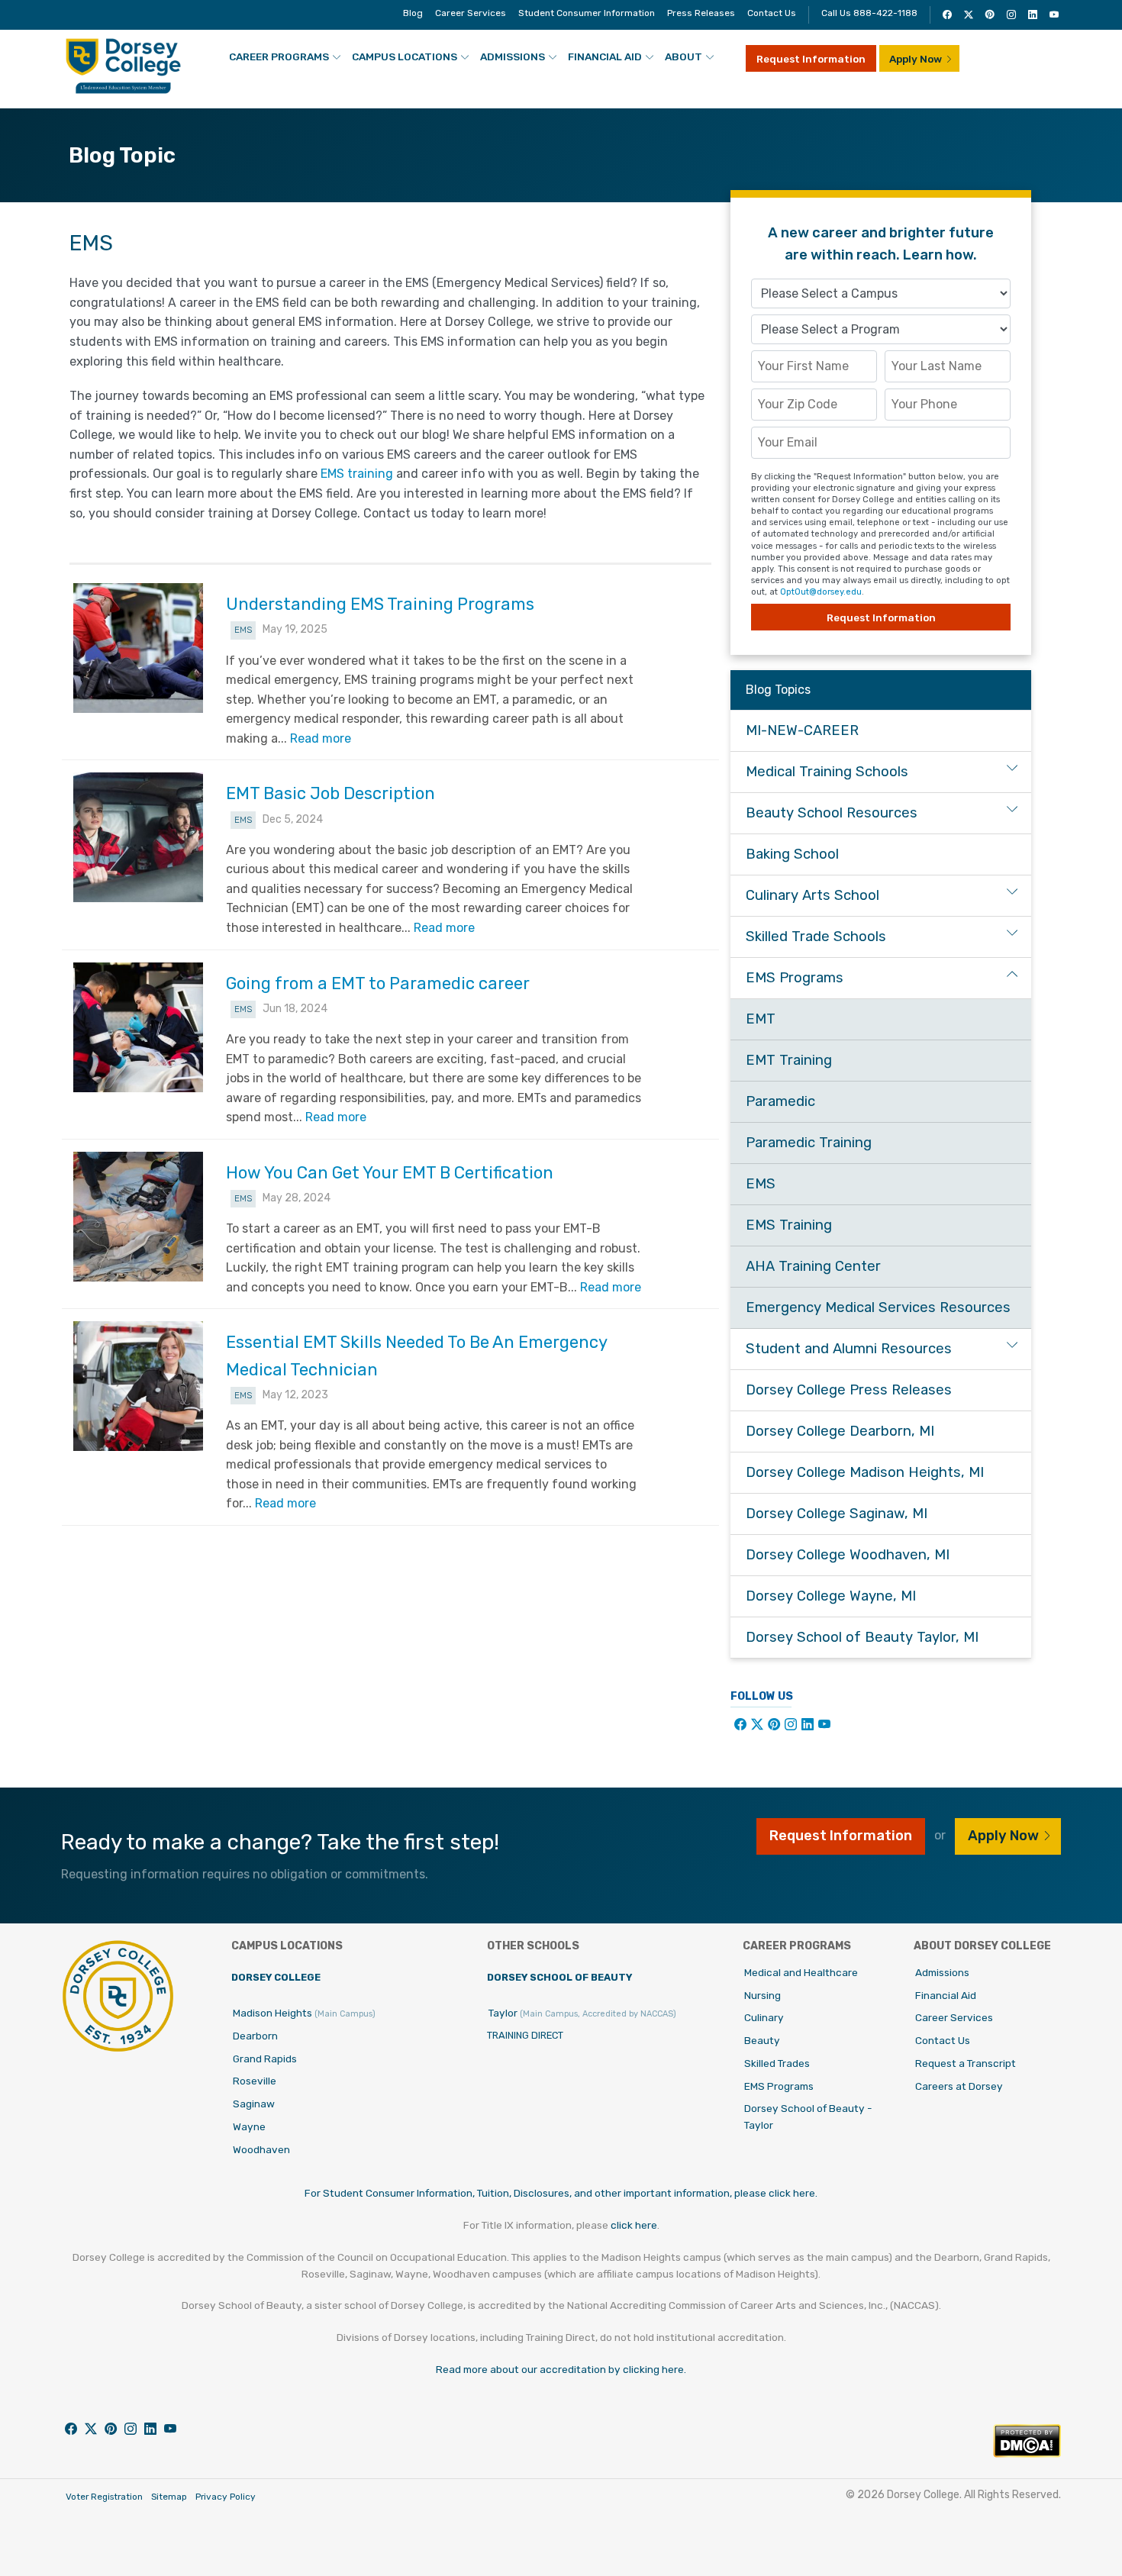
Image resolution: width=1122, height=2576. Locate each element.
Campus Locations (405, 56)
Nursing (763, 1995)
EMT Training (789, 1060)
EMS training (357, 474)
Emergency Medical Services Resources (878, 1307)
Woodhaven (261, 2149)
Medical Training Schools (827, 772)
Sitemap (169, 2497)
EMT (761, 1019)
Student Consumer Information (587, 13)
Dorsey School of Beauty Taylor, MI (862, 1637)
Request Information (811, 59)
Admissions (513, 56)
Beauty (762, 2040)
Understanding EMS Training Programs (380, 604)
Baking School (792, 854)
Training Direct (525, 2035)
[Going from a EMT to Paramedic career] (138, 1027)
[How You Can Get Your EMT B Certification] (138, 1217)
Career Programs (279, 56)
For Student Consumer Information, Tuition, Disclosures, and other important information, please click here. (561, 2193)
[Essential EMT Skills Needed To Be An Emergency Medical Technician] (138, 1386)
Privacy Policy (226, 2497)
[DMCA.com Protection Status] (1027, 2453)
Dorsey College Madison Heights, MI (865, 1472)
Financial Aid (605, 56)
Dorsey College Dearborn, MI (840, 1431)
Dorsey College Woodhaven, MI (848, 1555)
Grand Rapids (265, 2059)
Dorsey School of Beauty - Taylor (808, 2117)
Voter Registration (104, 2497)
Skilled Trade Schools (816, 937)
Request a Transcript (966, 2063)
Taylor (582, 2013)
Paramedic (780, 1101)
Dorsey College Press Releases (849, 1390)
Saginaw (254, 2104)
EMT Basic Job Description (330, 793)
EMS (243, 630)
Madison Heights (304, 2013)
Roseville (255, 2081)
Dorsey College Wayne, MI (831, 1596)
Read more (321, 738)
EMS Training (789, 1225)
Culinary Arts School (812, 895)
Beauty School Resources (832, 813)
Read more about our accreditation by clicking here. (561, 2369)
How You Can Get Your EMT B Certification (390, 1173)
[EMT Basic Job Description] (138, 837)
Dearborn (255, 2036)
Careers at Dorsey (959, 2086)
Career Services (471, 13)
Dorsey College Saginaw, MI (837, 1514)
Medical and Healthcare (801, 1972)
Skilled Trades (777, 2063)
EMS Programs (795, 978)
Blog (413, 13)
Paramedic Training (809, 1143)
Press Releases (701, 13)
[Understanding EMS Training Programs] (138, 648)
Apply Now (916, 59)
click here (634, 2225)
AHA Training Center (813, 1266)
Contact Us (772, 13)
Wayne (249, 2126)
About (684, 56)
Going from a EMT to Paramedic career (378, 983)
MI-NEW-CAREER (802, 730)
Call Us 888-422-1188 (869, 13)
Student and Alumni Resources (849, 1349)
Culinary (764, 2017)
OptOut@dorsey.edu (821, 592)
